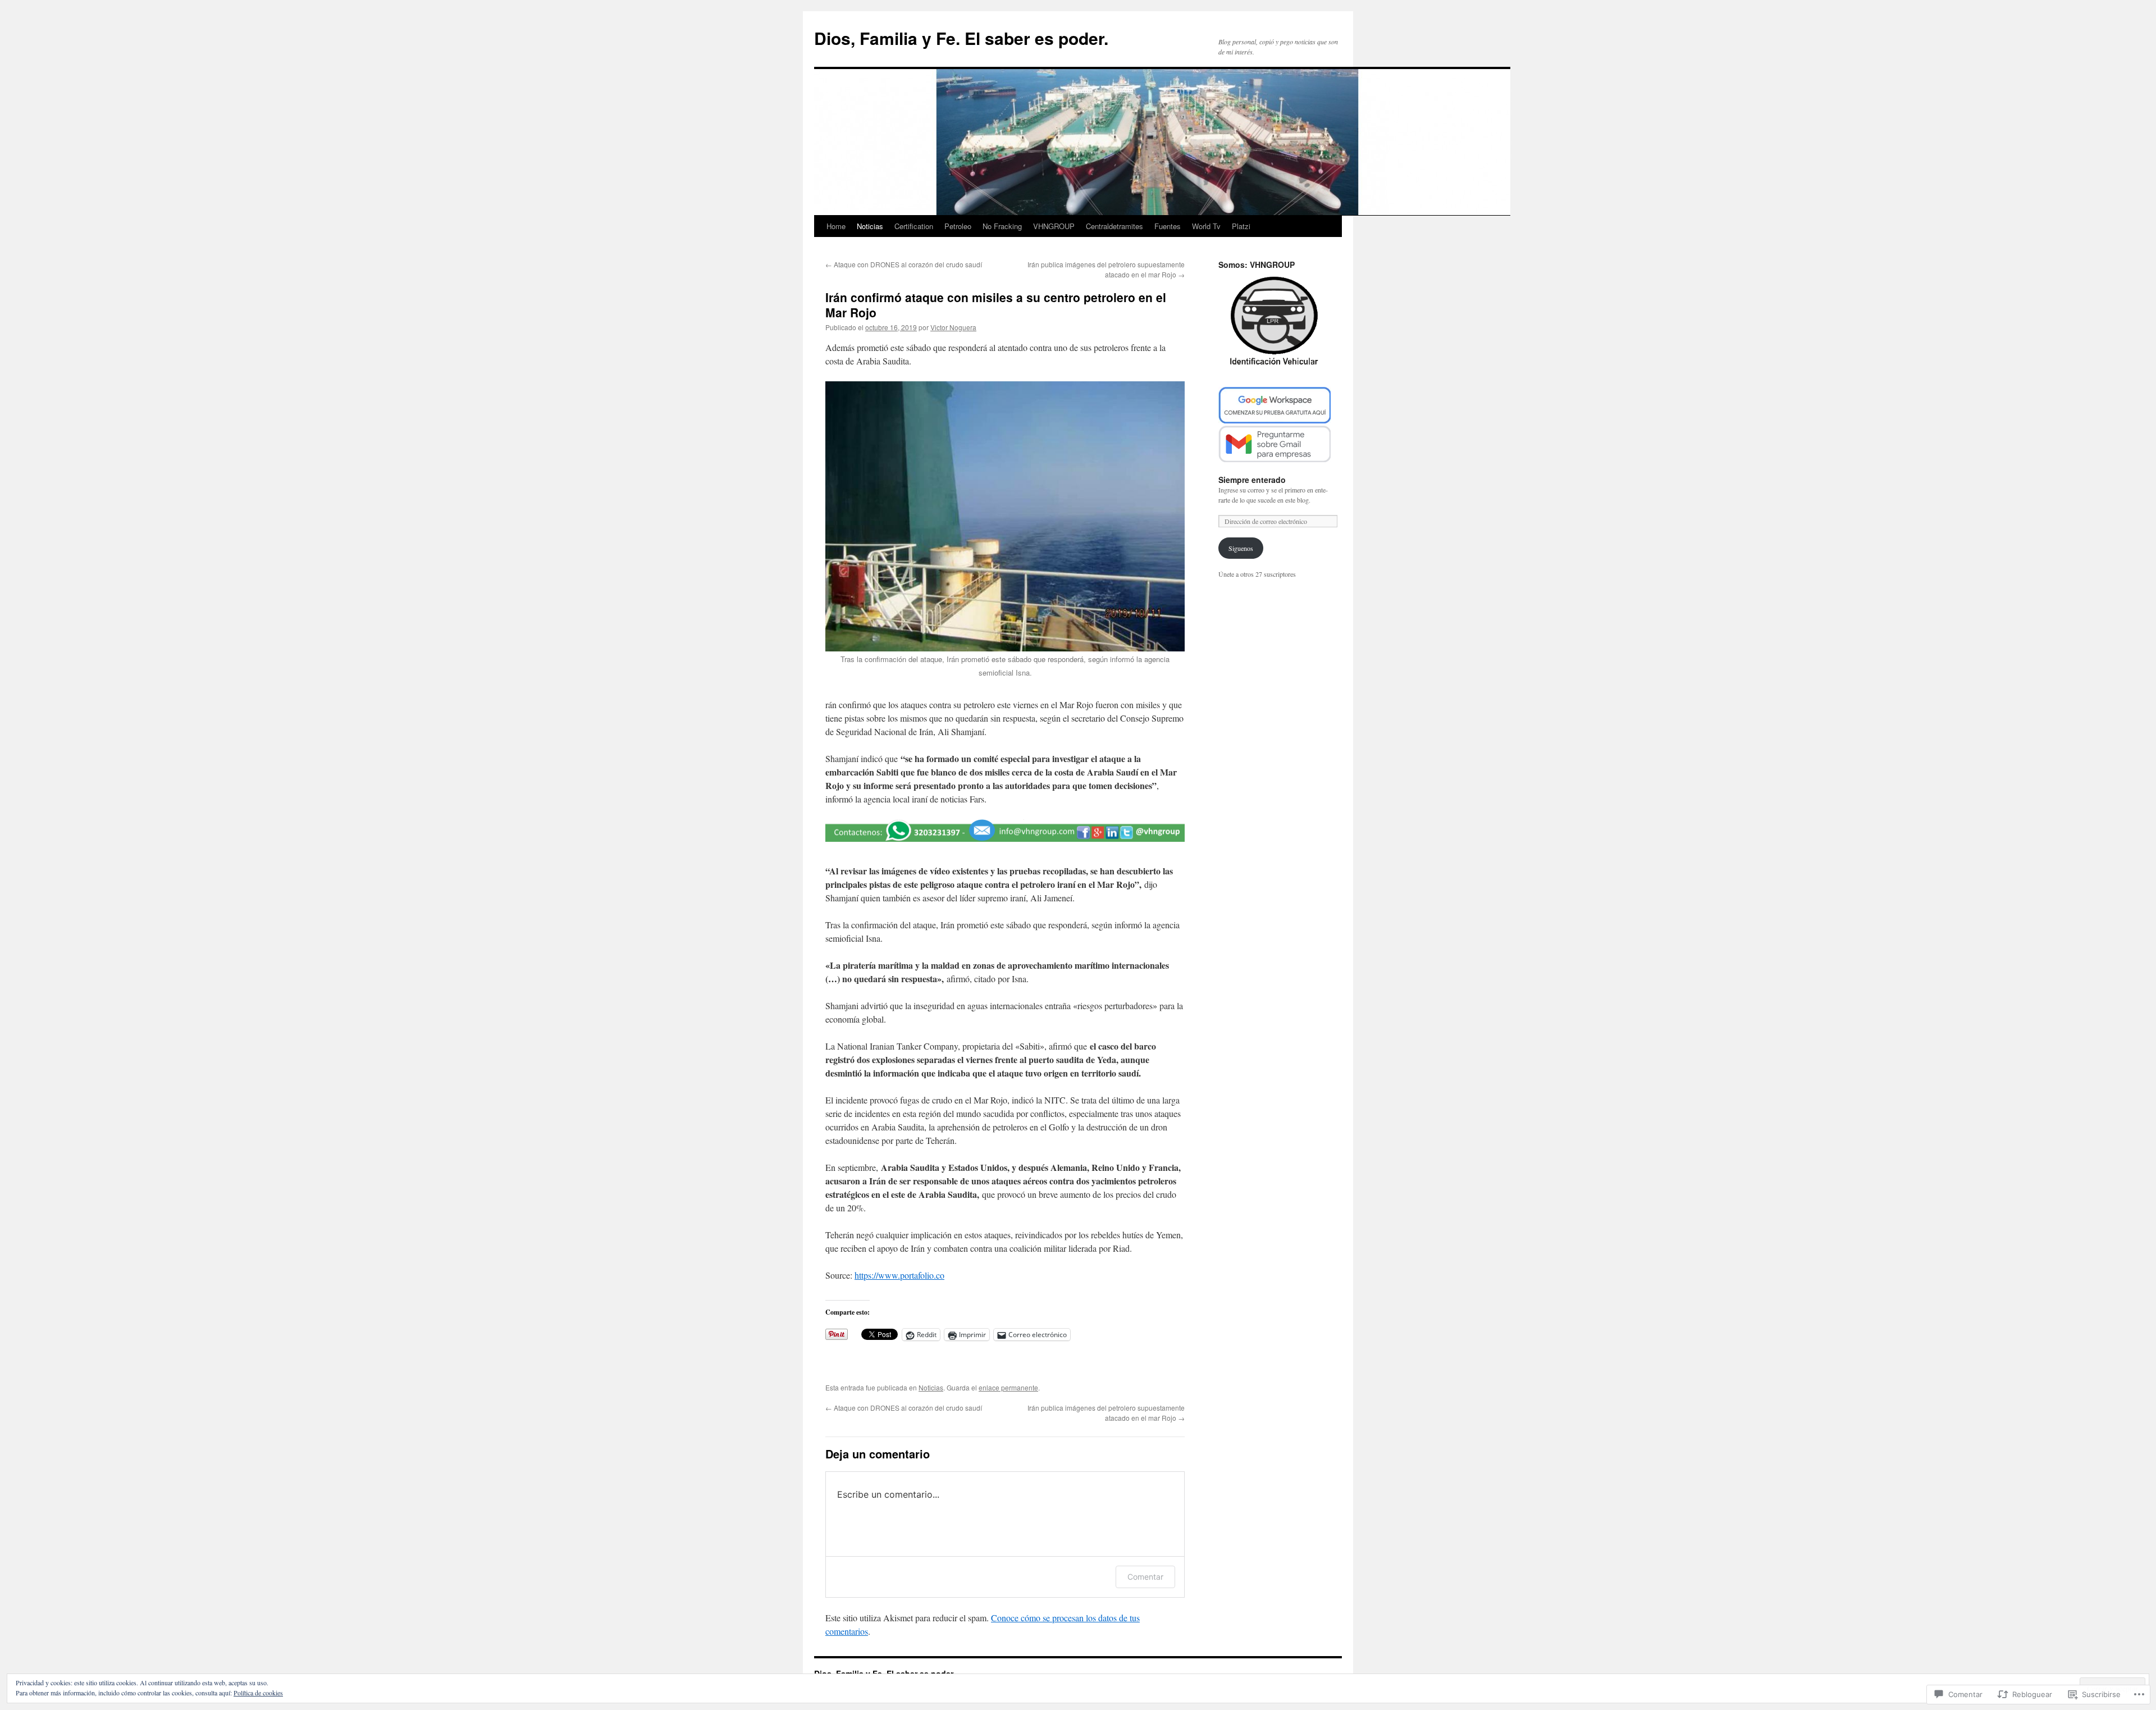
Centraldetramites (1114, 226)
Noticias (870, 226)
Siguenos (1241, 548)
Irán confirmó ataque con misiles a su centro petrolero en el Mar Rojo (996, 305)
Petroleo (958, 226)
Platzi (1241, 226)
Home (836, 226)
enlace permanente (1008, 1387)
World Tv (1206, 226)
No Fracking (1002, 226)
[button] (1005, 831)
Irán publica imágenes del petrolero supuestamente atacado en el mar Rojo (1106, 269)
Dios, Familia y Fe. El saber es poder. (961, 38)
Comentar (1145, 1577)
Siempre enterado (1252, 480)
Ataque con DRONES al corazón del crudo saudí (904, 264)
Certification (914, 226)
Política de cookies (258, 1693)
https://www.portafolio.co (899, 1275)
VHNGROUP (1054, 226)
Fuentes (1168, 226)
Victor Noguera (953, 327)
